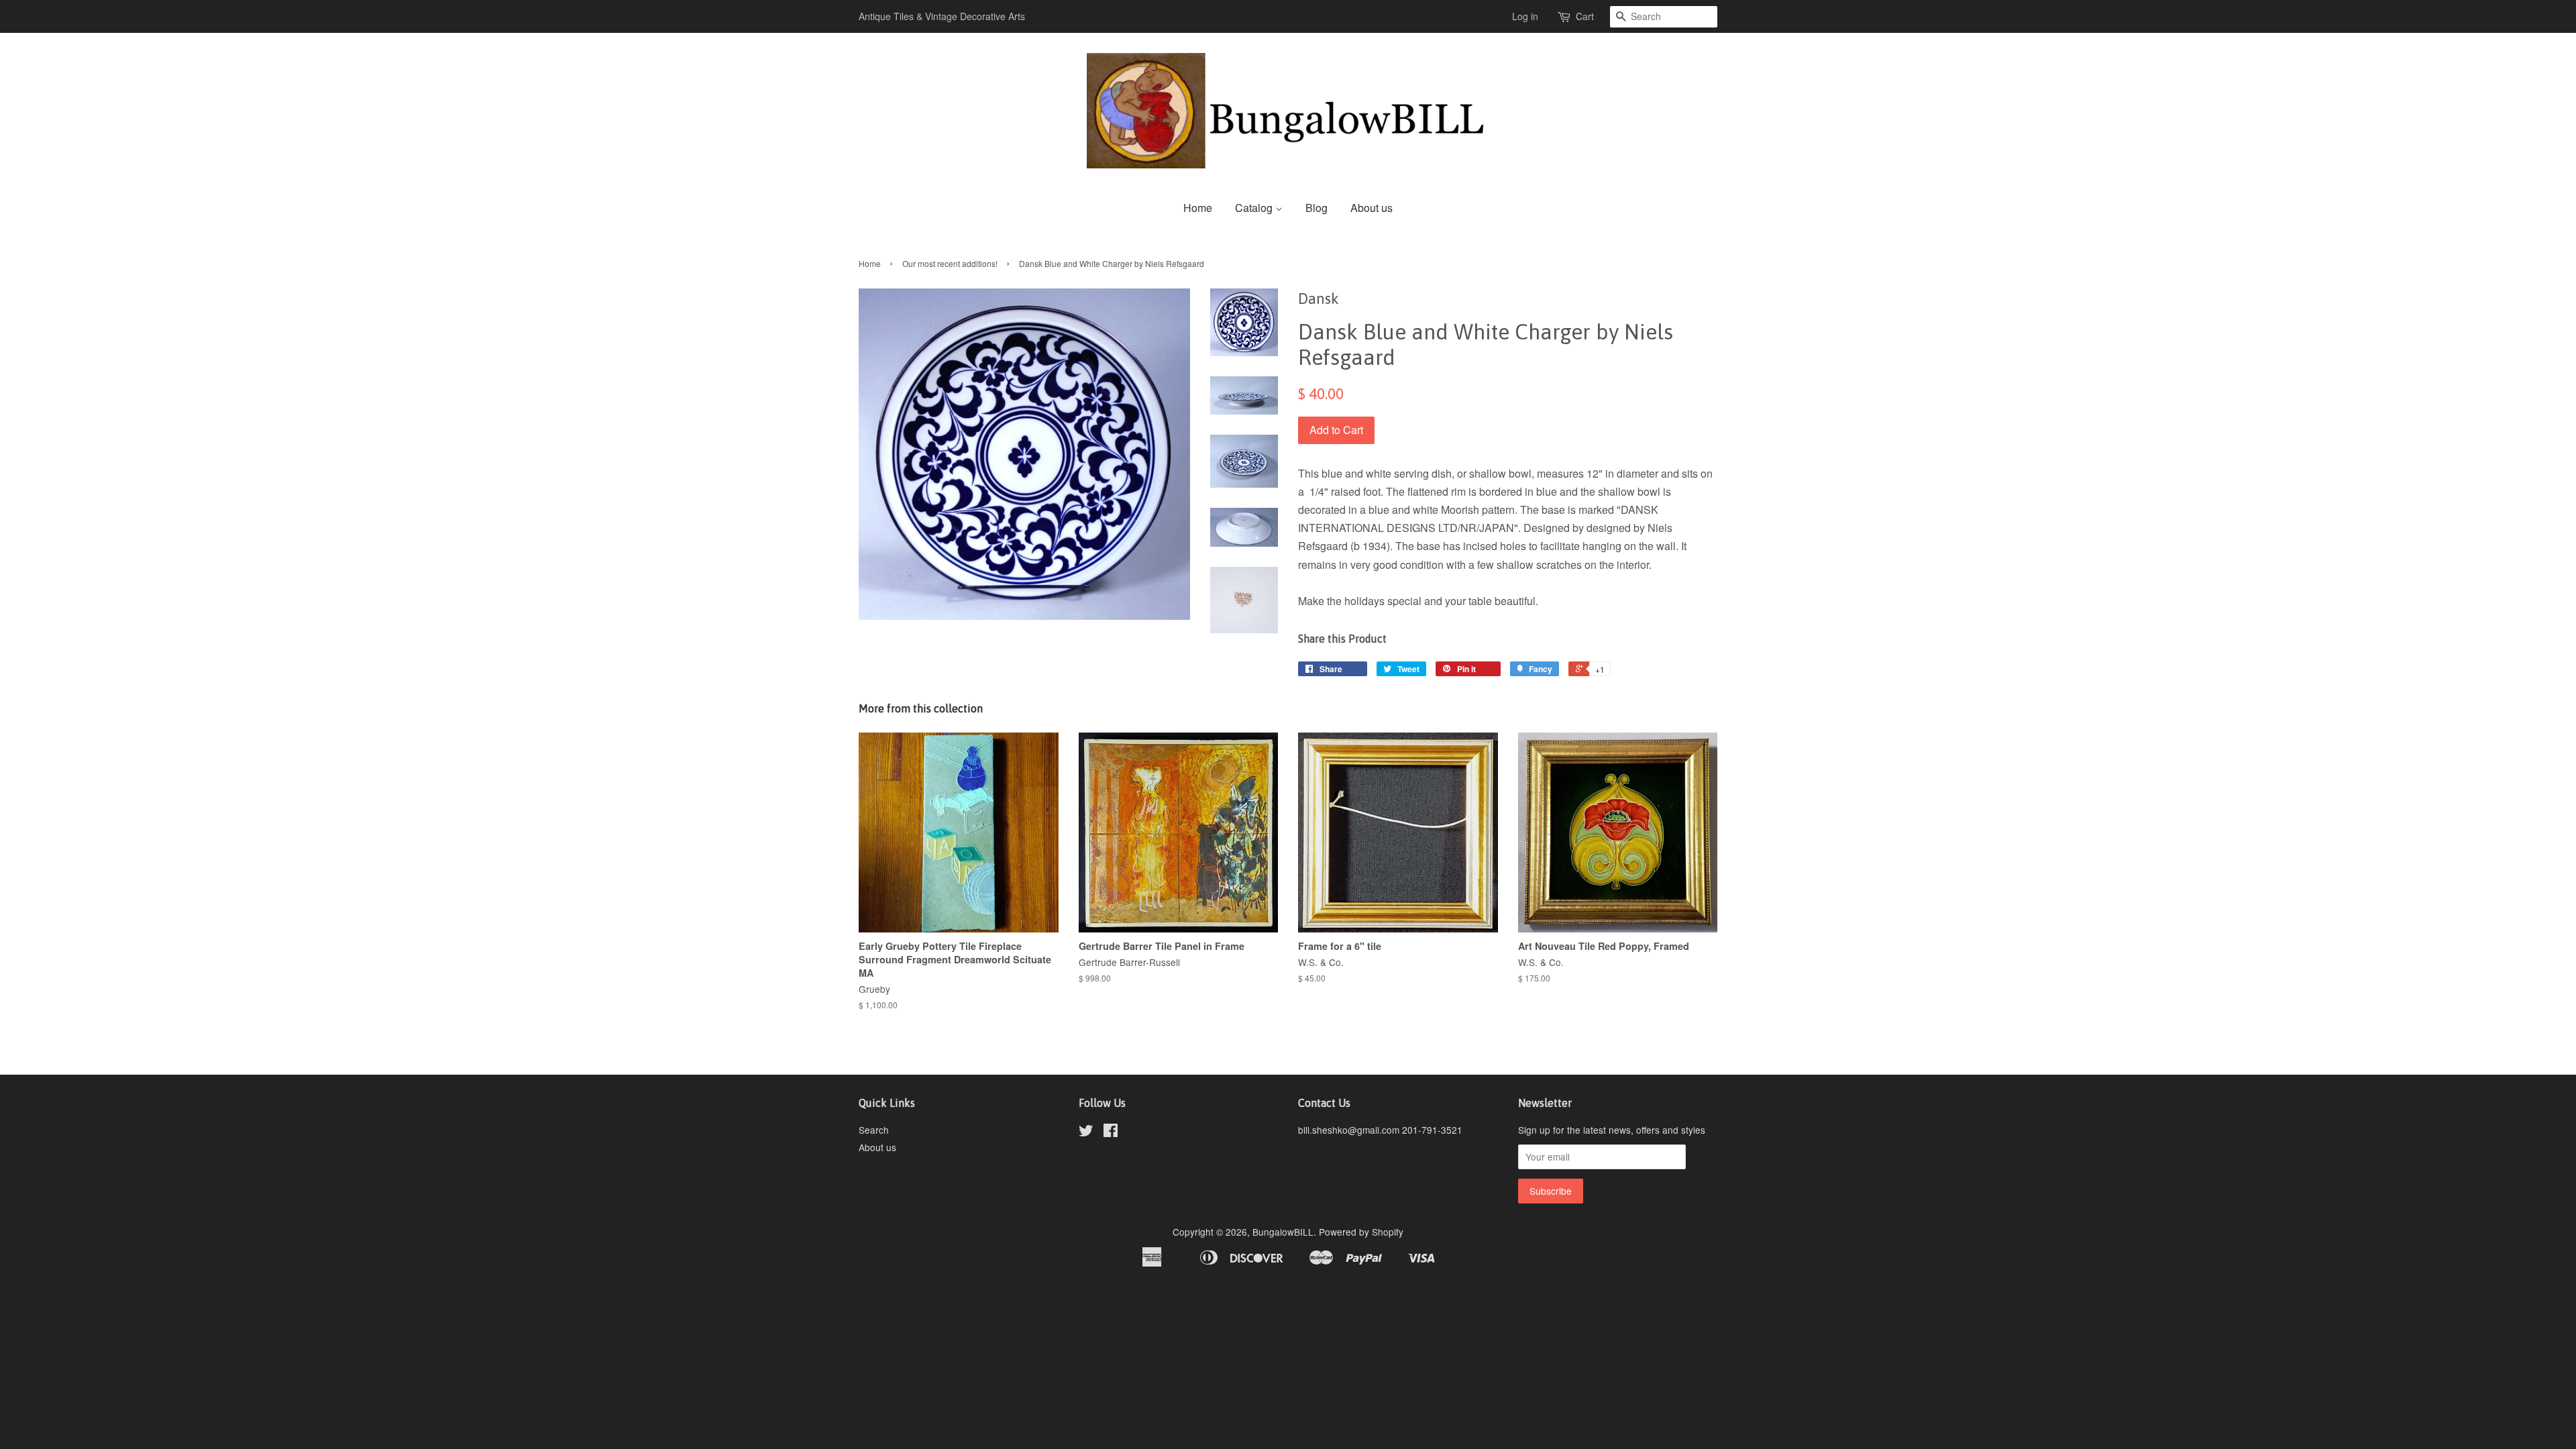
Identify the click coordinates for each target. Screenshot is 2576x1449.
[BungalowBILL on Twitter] (1086, 1132)
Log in (1525, 16)
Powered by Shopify (1361, 1232)
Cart (1585, 16)
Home (1198, 208)
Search (874, 1130)
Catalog (1255, 208)
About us (1372, 208)
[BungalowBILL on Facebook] (1111, 1132)
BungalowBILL (1283, 1232)
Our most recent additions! (950, 263)
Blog (1317, 208)
